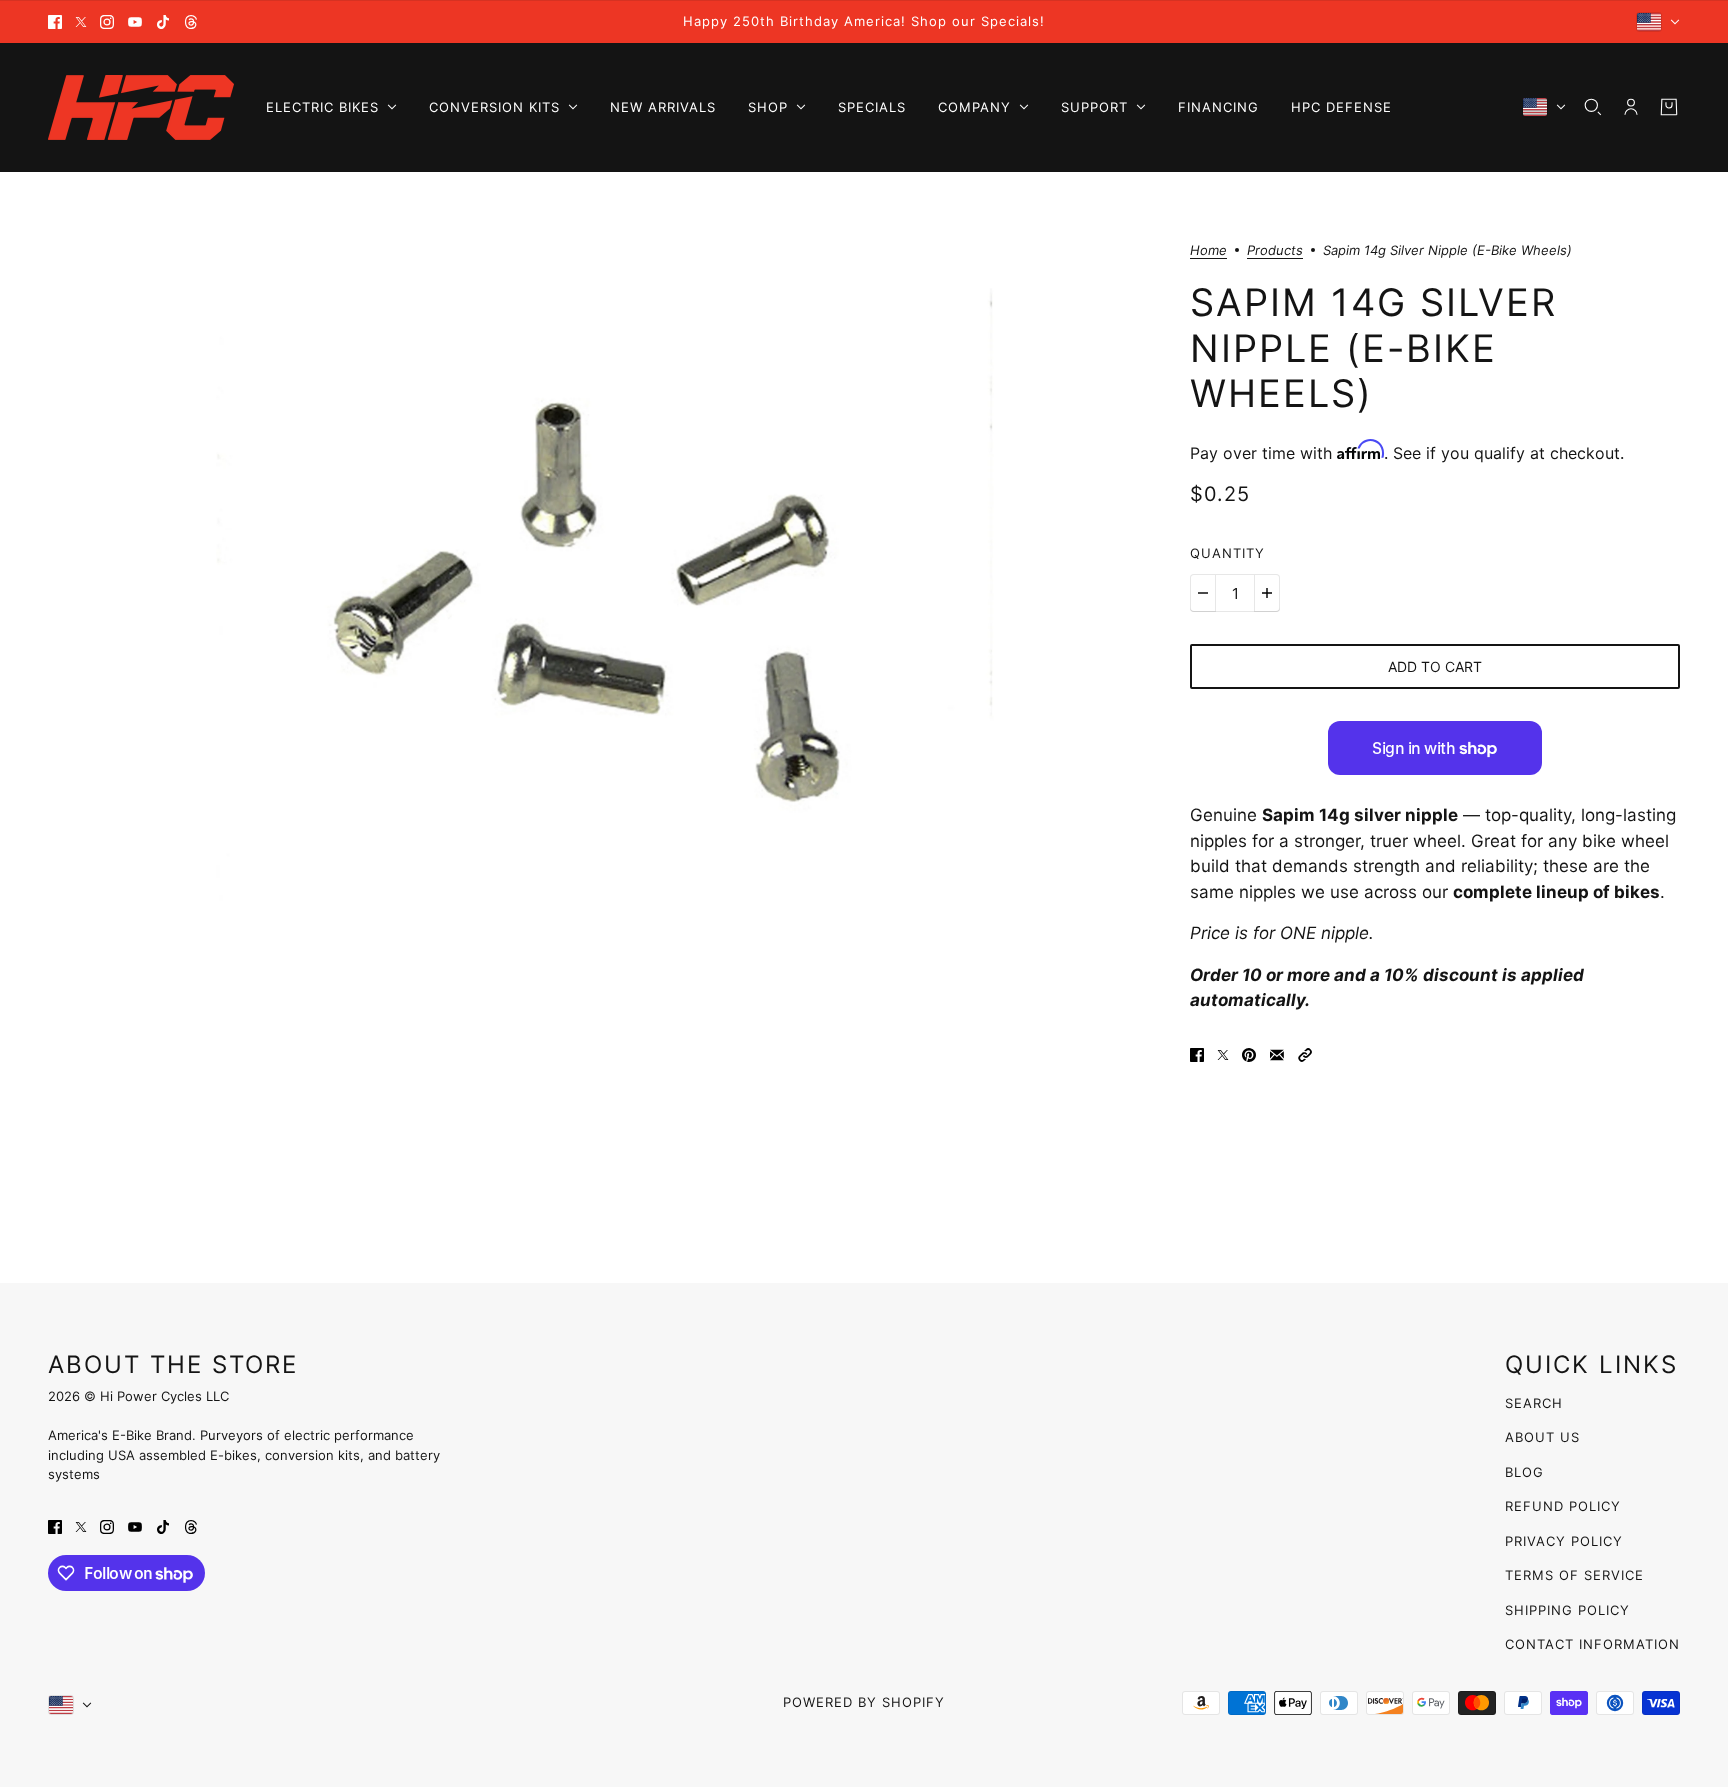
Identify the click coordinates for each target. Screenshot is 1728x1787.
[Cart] (1669, 107)
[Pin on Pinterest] (1249, 1054)
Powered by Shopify (864, 1702)
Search (1534, 1403)
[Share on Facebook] (1197, 1054)
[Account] (1631, 107)
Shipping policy (1567, 1610)
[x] (81, 22)
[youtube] (135, 22)
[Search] (1593, 107)
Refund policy (1563, 1506)
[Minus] (1203, 593)
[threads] (191, 22)
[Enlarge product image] (603, 614)
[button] (1305, 1054)
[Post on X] (1223, 1054)
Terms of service (1574, 1575)
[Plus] (1267, 593)
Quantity (1227, 553)
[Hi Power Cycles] (141, 107)
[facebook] (55, 22)
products (1275, 251)
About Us (1542, 1437)
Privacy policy (1564, 1541)
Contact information (1592, 1644)
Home (1208, 251)
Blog (1524, 1472)
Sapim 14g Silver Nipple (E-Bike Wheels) (1373, 347)
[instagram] (107, 22)
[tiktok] (163, 22)
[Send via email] (1277, 1054)
